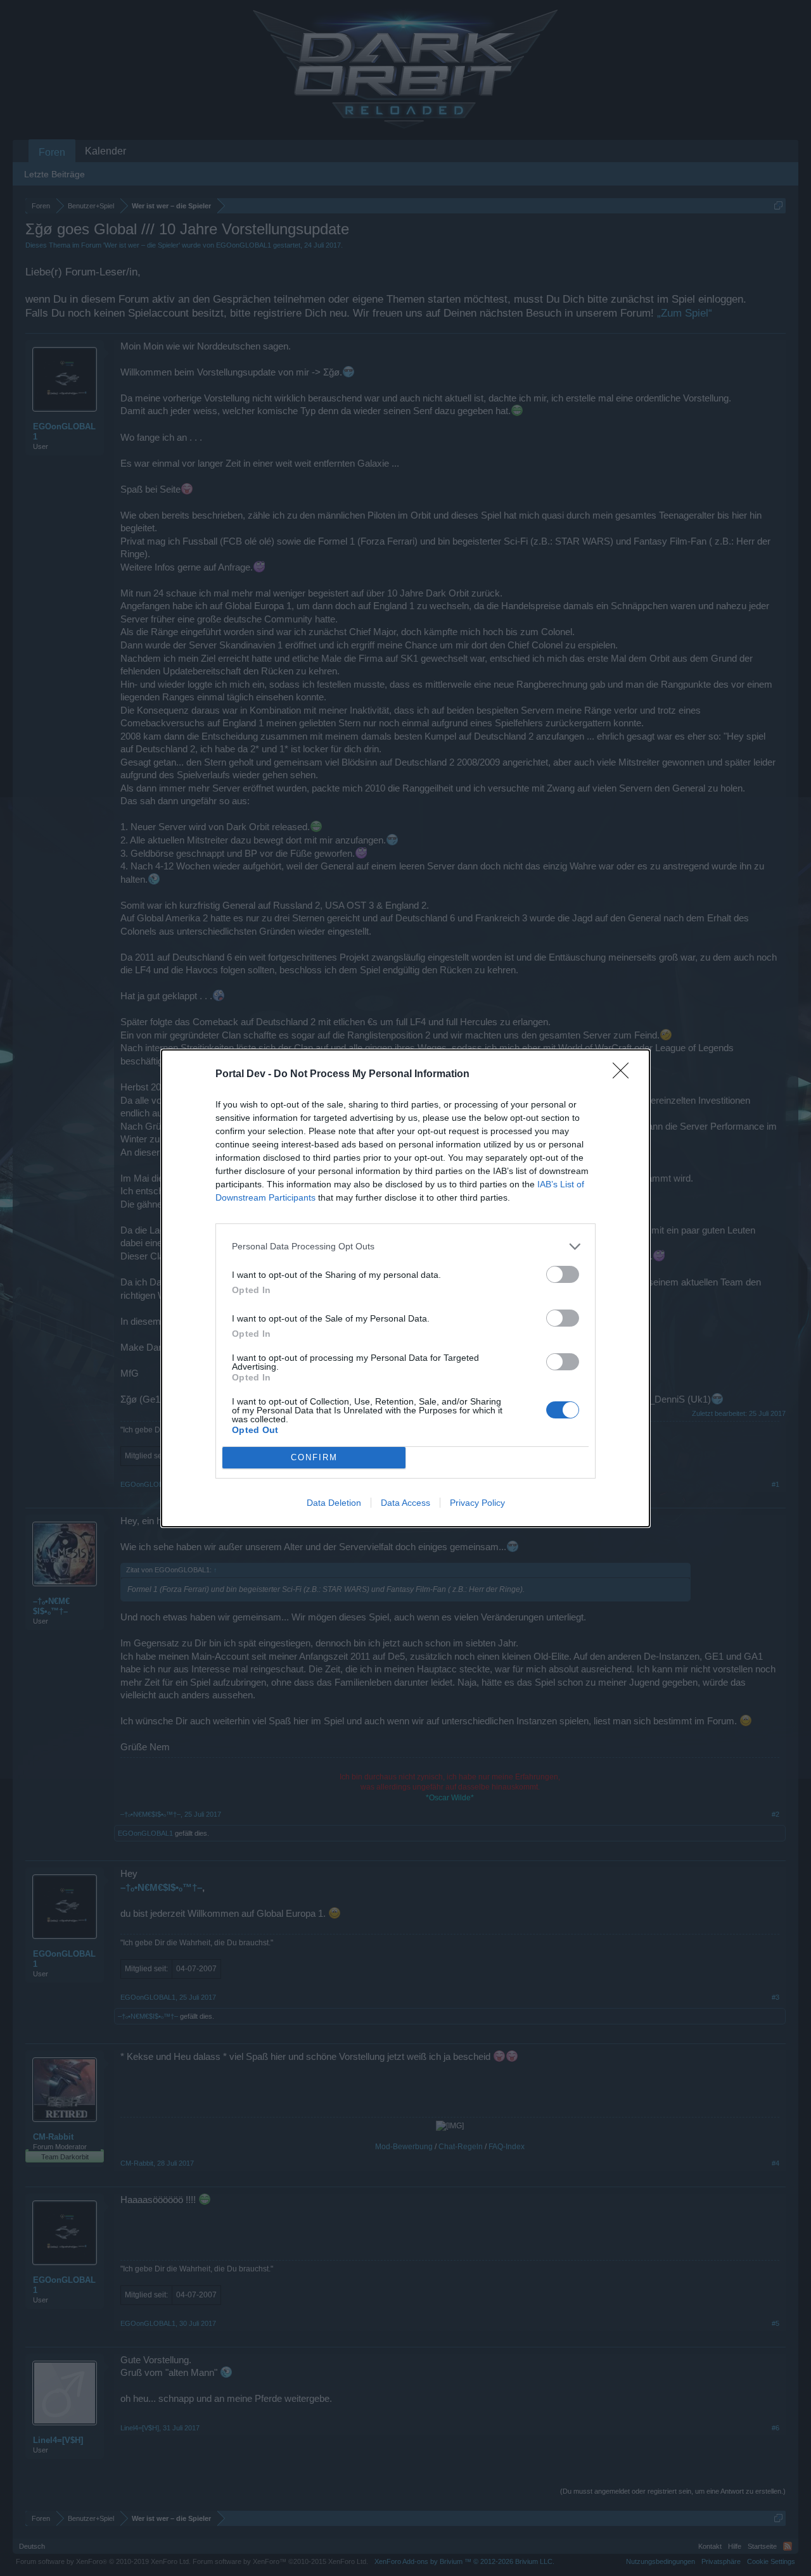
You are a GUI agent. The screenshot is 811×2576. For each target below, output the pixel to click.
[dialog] (405, 1288)
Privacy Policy (477, 1503)
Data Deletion (334, 1503)
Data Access (405, 1503)
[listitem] (405, 1247)
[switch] (563, 1274)
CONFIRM (314, 1457)
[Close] (625, 1075)
